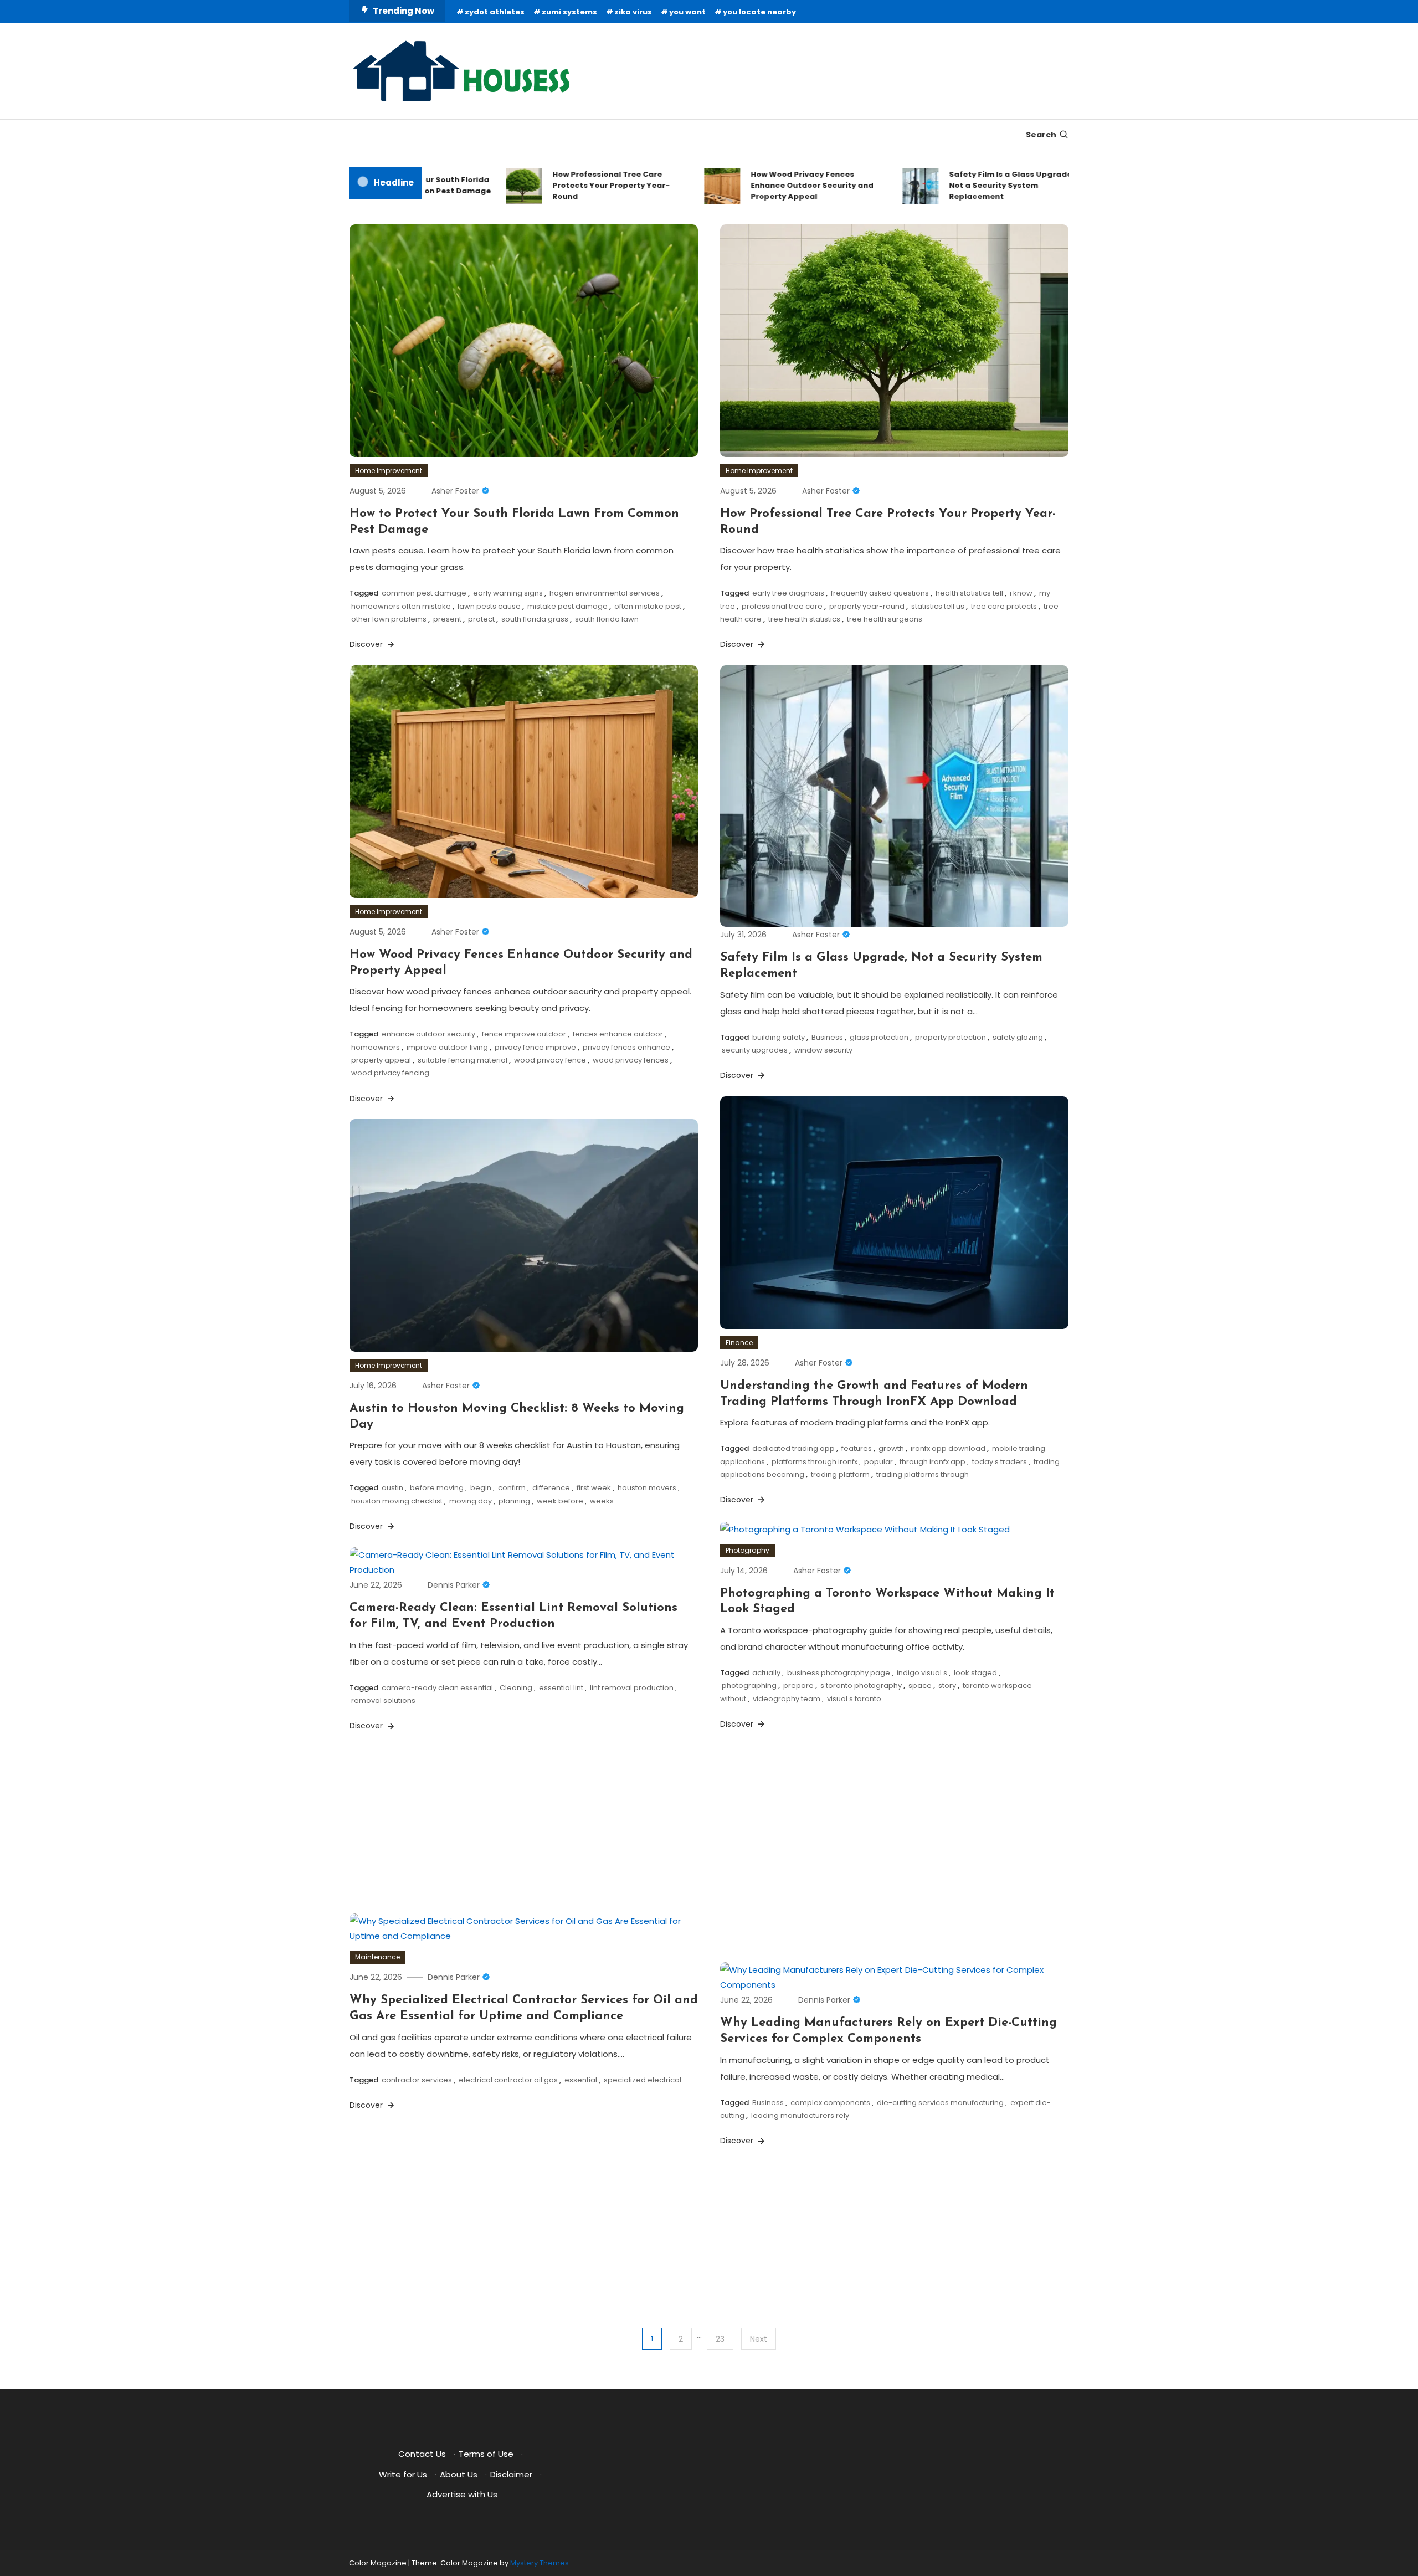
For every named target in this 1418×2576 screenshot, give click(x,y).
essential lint (561, 1688)
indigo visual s (922, 1673)
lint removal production (632, 1688)
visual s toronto (854, 1699)
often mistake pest (648, 606)
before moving (437, 1488)
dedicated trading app (793, 1448)
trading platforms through (923, 1474)
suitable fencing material (463, 1060)
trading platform (840, 1474)
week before (560, 1501)
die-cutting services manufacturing (940, 2103)
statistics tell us (938, 606)
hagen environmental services (605, 593)
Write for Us (403, 2474)
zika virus (633, 12)
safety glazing (1018, 1037)
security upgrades (755, 1050)
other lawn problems (389, 619)
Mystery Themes (540, 2563)
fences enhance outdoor (618, 1034)
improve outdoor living (447, 1047)
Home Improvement (389, 471)
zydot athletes (495, 12)
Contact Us (422, 2454)
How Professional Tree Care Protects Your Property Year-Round (561, 185)
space (920, 1685)
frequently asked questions (880, 593)
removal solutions (383, 1700)
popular (878, 1462)
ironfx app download (948, 1448)
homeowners (376, 1047)
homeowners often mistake (401, 606)
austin (392, 1488)
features (857, 1448)
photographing (749, 1685)
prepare (798, 1685)
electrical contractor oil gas (508, 2080)
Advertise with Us (462, 2494)
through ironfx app (933, 1462)
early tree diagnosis (788, 593)
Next (759, 2339)
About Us (459, 2474)
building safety (779, 1037)
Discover (367, 644)
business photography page (839, 1673)
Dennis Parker (454, 1585)
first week (594, 1488)
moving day (471, 1501)
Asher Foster (455, 491)
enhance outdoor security (428, 1034)
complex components (830, 2103)
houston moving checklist (397, 1501)
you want (687, 12)
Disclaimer (511, 2474)
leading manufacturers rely (800, 2115)
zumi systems (569, 12)
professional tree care (782, 606)
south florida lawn (607, 619)
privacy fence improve (535, 1047)
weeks (602, 1501)
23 (720, 2339)
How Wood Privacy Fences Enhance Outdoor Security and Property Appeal (762, 185)
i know (1021, 593)
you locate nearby (759, 12)
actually (766, 1673)
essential (581, 2080)
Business (827, 1037)
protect (481, 619)
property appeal (381, 1060)
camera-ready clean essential (437, 1688)
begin (481, 1488)
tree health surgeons (885, 619)
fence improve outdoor (524, 1034)
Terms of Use (486, 2454)
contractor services (417, 2080)
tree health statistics (804, 619)
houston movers (647, 1488)
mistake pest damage (567, 606)
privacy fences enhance (626, 1047)
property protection (951, 1037)
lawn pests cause (489, 606)
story (947, 1685)
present (447, 619)
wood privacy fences (631, 1060)
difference (551, 1488)
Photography (747, 1550)
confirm (512, 1488)
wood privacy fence (550, 1060)
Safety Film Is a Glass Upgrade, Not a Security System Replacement (962, 185)
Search (1041, 135)
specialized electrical (643, 2080)
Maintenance (377, 1957)
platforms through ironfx (815, 1462)
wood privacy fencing (390, 1073)
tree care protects (1004, 606)
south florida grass (535, 619)
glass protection (879, 1037)
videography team (787, 1699)
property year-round (867, 606)
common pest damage (424, 593)
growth (891, 1448)
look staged (975, 1673)
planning (514, 1501)
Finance (739, 1343)
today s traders (1000, 1462)
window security (823, 1050)
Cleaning (516, 1688)
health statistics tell (969, 593)
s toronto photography (861, 1685)
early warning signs (508, 593)
